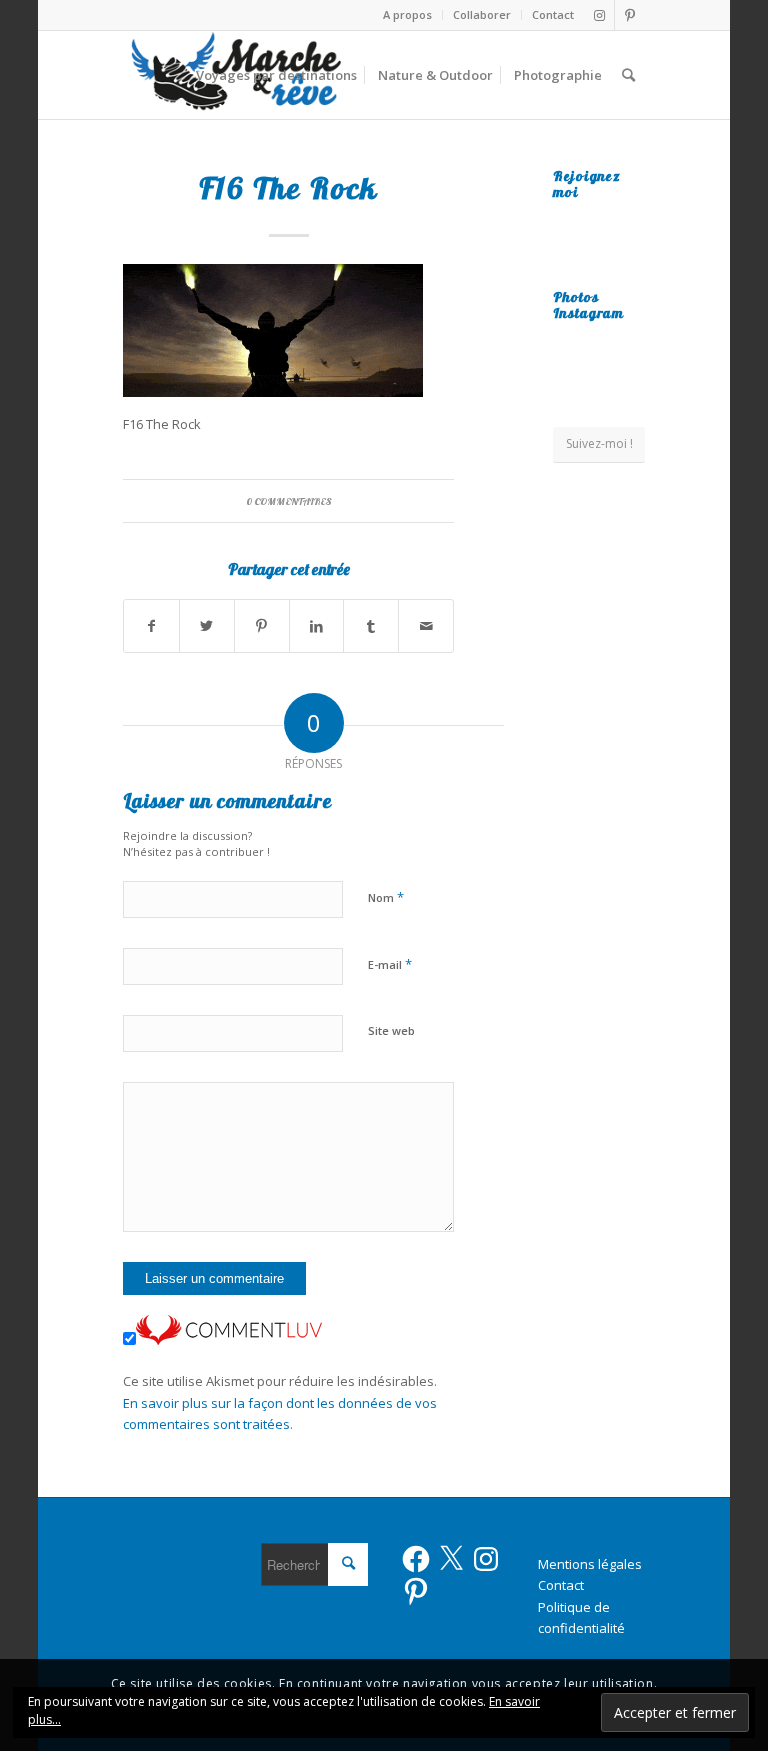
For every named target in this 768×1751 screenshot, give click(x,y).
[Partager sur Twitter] (207, 626)
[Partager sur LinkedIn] (317, 626)
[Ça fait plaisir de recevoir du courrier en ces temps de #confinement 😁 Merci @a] (567, 343)
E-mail (390, 964)
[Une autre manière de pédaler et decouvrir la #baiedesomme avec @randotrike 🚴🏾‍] (599, 378)
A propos (407, 14)
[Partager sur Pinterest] (262, 626)
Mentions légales (590, 1564)
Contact (553, 14)
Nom (386, 897)
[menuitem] (408, 15)
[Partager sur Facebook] (151, 626)
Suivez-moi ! (599, 443)
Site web (391, 1030)
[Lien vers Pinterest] (630, 15)
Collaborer (482, 14)
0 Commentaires (289, 501)
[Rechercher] (628, 75)
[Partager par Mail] (426, 626)
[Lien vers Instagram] (599, 15)
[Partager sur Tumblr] (371, 626)
